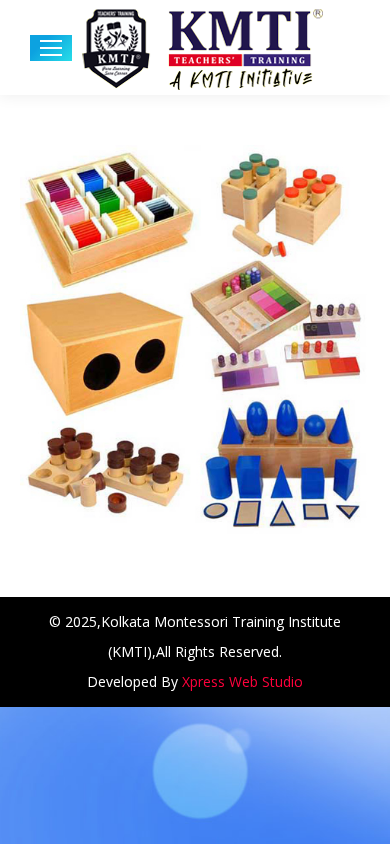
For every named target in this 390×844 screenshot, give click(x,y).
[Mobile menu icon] (51, 48)
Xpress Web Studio (242, 681)
